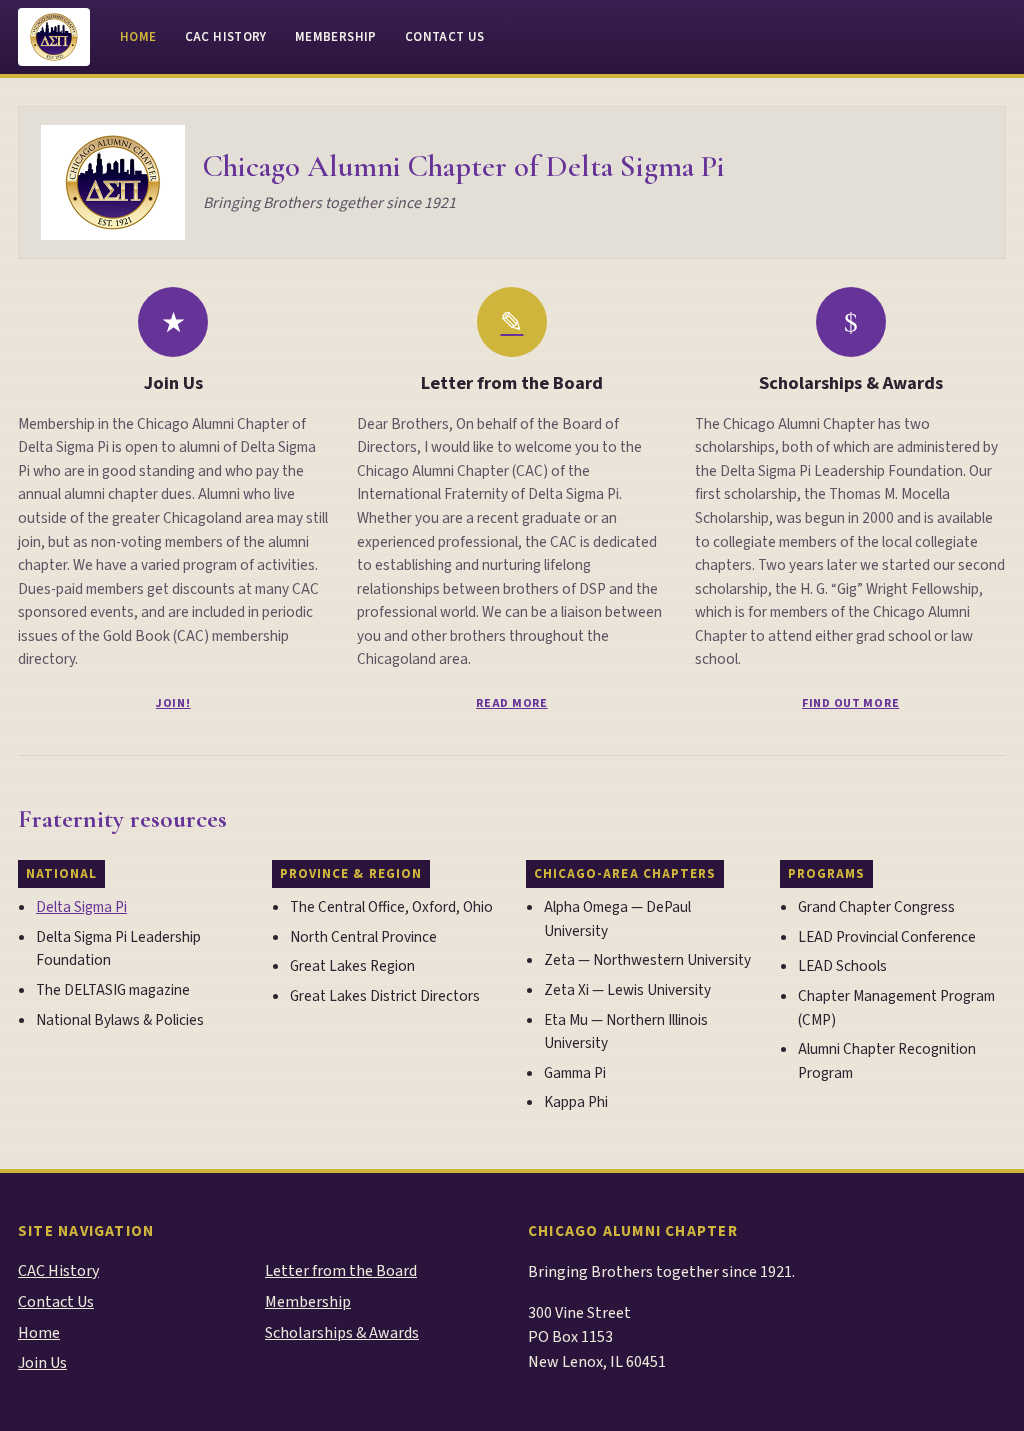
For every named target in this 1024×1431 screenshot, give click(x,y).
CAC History (226, 37)
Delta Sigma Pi (81, 907)
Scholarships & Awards (851, 383)
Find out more (850, 703)
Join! (173, 703)
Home (138, 37)
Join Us (173, 383)
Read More (511, 703)
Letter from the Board (512, 383)
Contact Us (445, 37)
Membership (336, 37)
